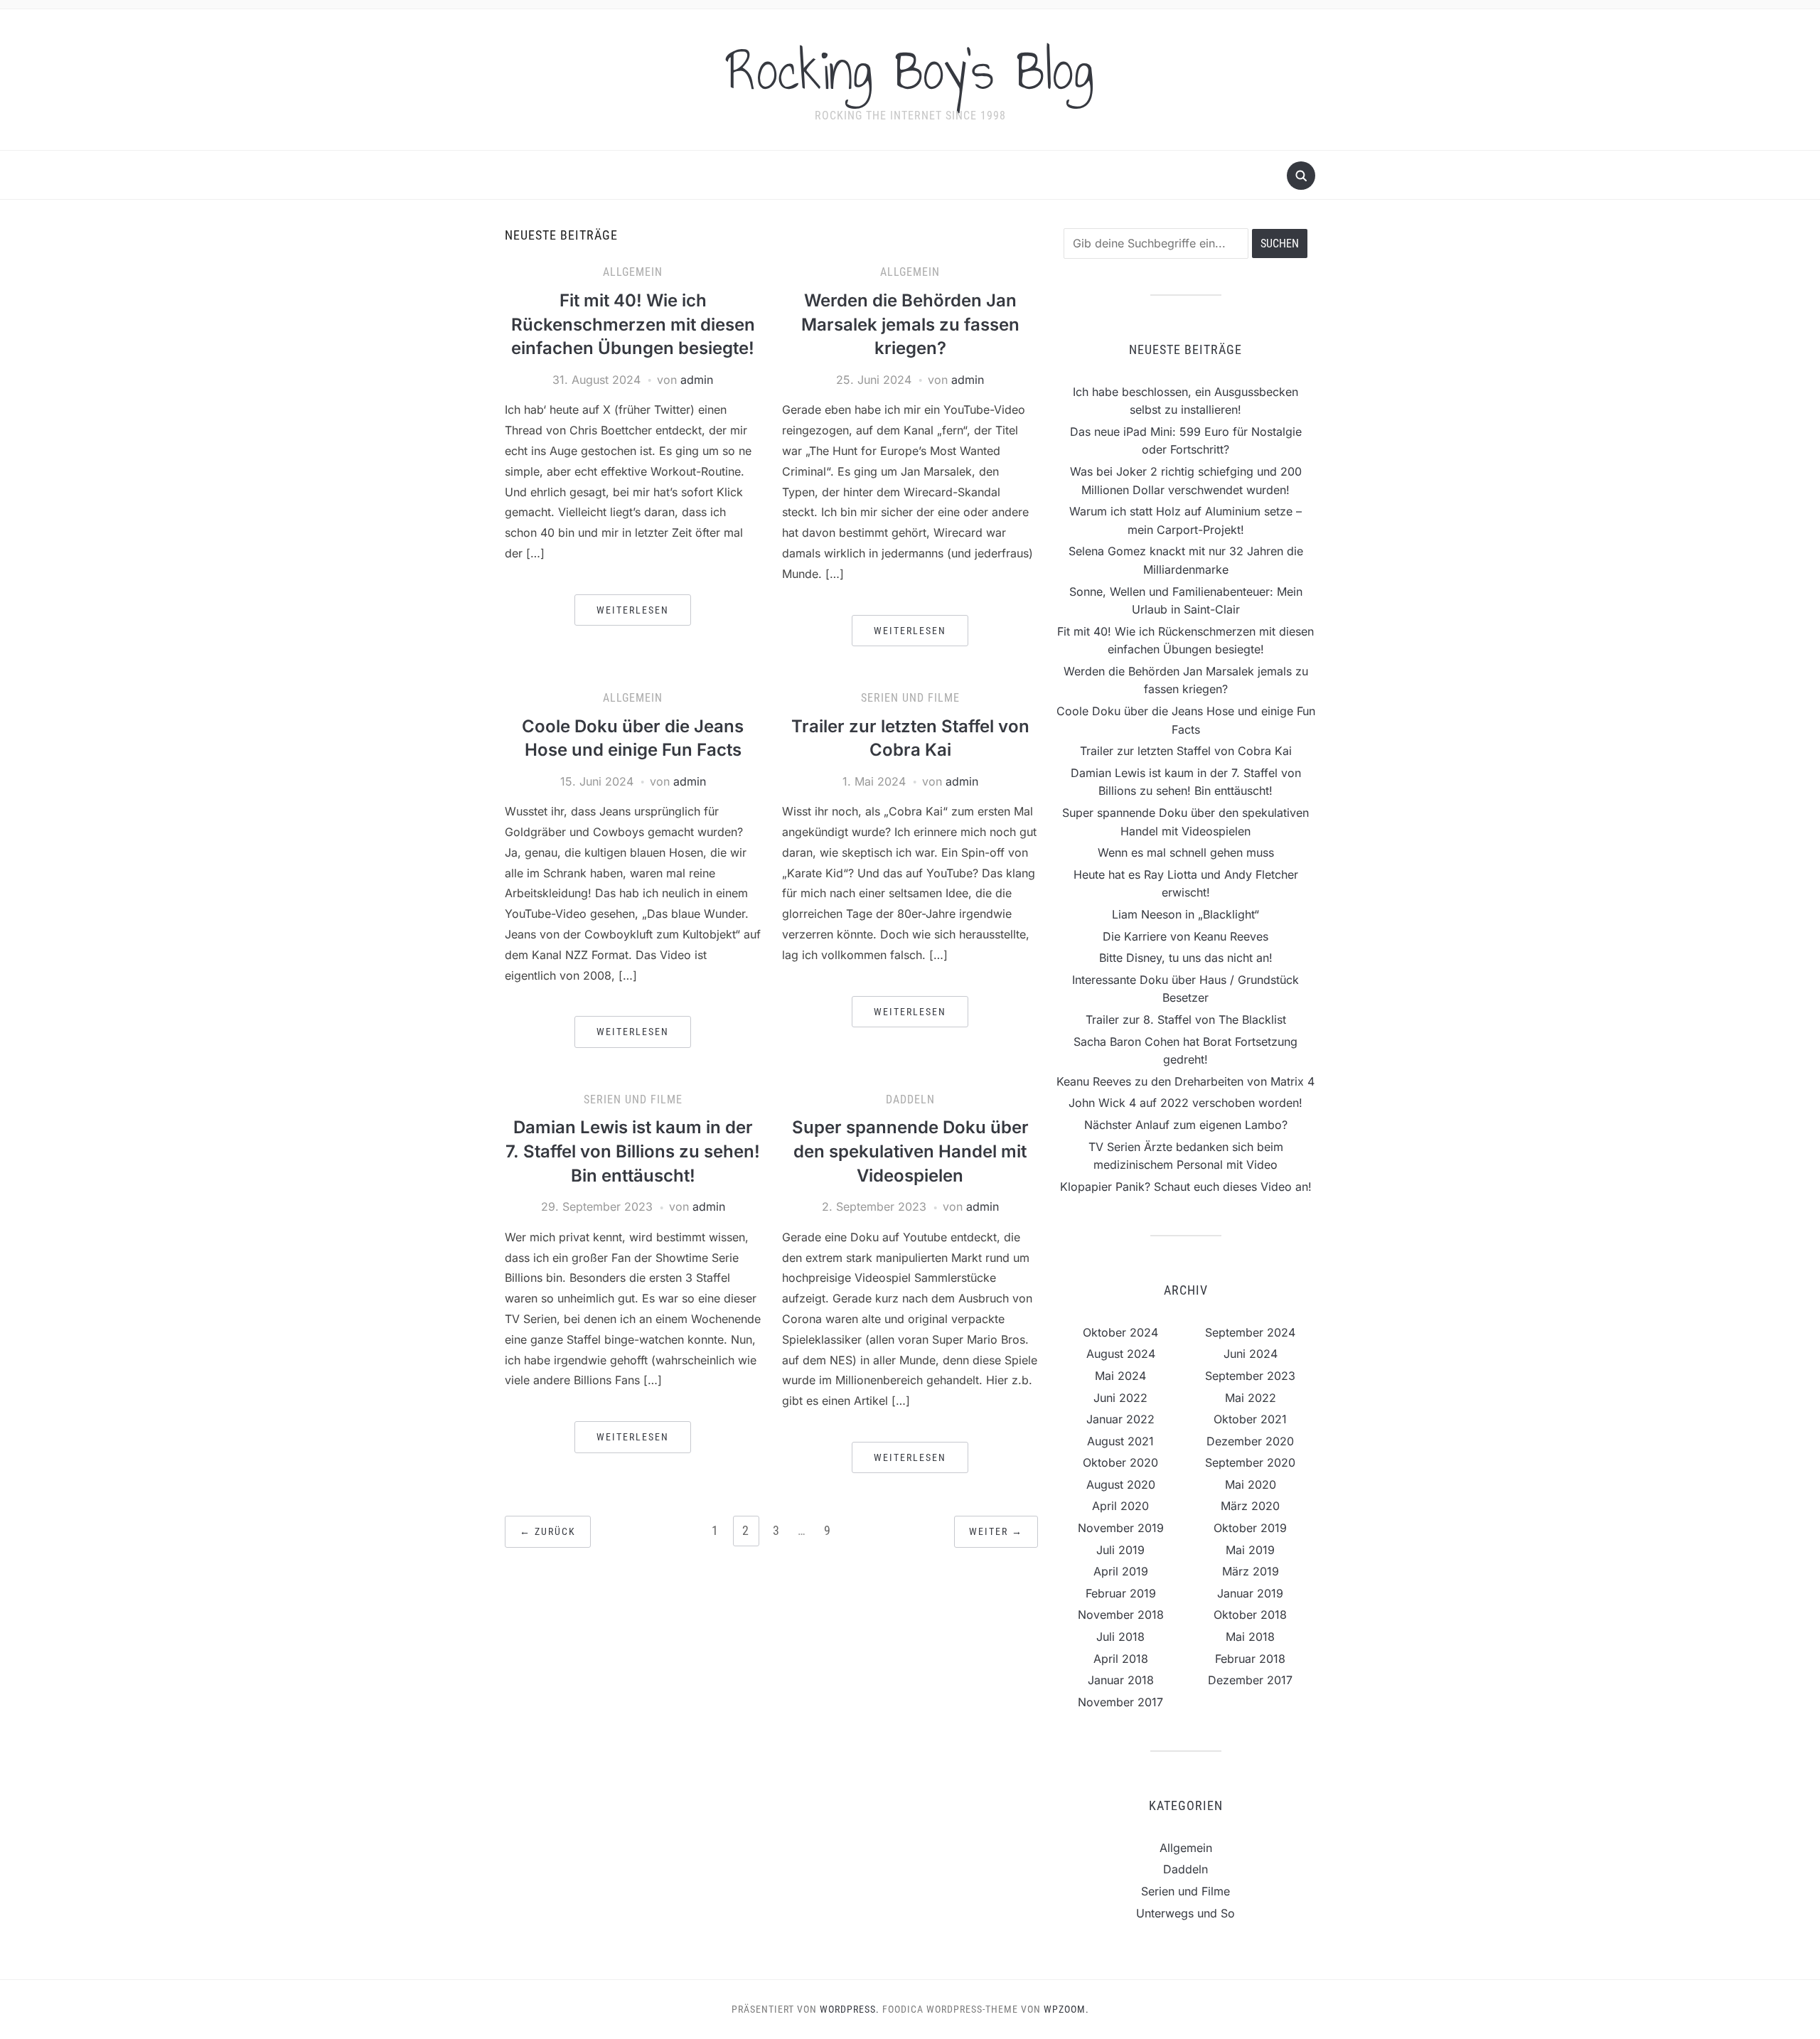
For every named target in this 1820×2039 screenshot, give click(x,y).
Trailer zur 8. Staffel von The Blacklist (1186, 1019)
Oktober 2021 (1250, 1419)
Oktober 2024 (1120, 1332)
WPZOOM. (1066, 2009)
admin (697, 380)
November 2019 (1121, 1528)
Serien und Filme (910, 698)
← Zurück (548, 1531)
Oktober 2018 (1250, 1615)
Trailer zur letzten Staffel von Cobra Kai (1186, 751)
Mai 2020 (1251, 1484)
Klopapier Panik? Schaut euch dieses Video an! (1186, 1187)
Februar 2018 (1250, 1659)
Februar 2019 (1121, 1593)
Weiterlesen (633, 610)
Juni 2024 (1251, 1354)
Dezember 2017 (1250, 1680)
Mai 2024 (1120, 1376)
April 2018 (1121, 1659)
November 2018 (1121, 1615)
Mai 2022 (1251, 1398)
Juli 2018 (1120, 1637)
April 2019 (1121, 1571)
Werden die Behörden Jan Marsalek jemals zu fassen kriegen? (910, 324)
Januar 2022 (1120, 1419)
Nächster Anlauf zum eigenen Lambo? (1186, 1125)
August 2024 (1121, 1354)
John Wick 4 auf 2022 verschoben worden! (1185, 1103)
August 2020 (1121, 1484)
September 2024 (1250, 1332)
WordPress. (850, 2009)
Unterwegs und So (1185, 1913)
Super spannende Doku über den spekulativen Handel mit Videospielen (910, 1151)
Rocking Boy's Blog (910, 70)
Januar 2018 (1121, 1680)
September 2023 (1250, 1376)
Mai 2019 (1250, 1550)
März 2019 (1251, 1571)
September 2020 (1250, 1462)
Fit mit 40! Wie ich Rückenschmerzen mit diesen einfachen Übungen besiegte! (633, 324)
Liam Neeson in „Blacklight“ (1185, 914)
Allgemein (633, 272)
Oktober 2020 (1120, 1462)
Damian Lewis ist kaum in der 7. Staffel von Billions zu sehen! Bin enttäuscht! (633, 1151)
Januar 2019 (1250, 1593)
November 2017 (1120, 1702)
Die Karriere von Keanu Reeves (1185, 936)
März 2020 (1250, 1506)
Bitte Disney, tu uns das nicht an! (1186, 958)
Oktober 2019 (1250, 1528)
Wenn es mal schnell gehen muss (1186, 852)
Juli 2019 (1120, 1550)
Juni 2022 (1120, 1398)
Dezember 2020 (1250, 1441)
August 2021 (1120, 1441)
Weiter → (996, 1531)
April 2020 (1120, 1506)
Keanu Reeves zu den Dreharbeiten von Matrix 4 (1185, 1081)
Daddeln (910, 1099)
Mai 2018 (1250, 1637)
